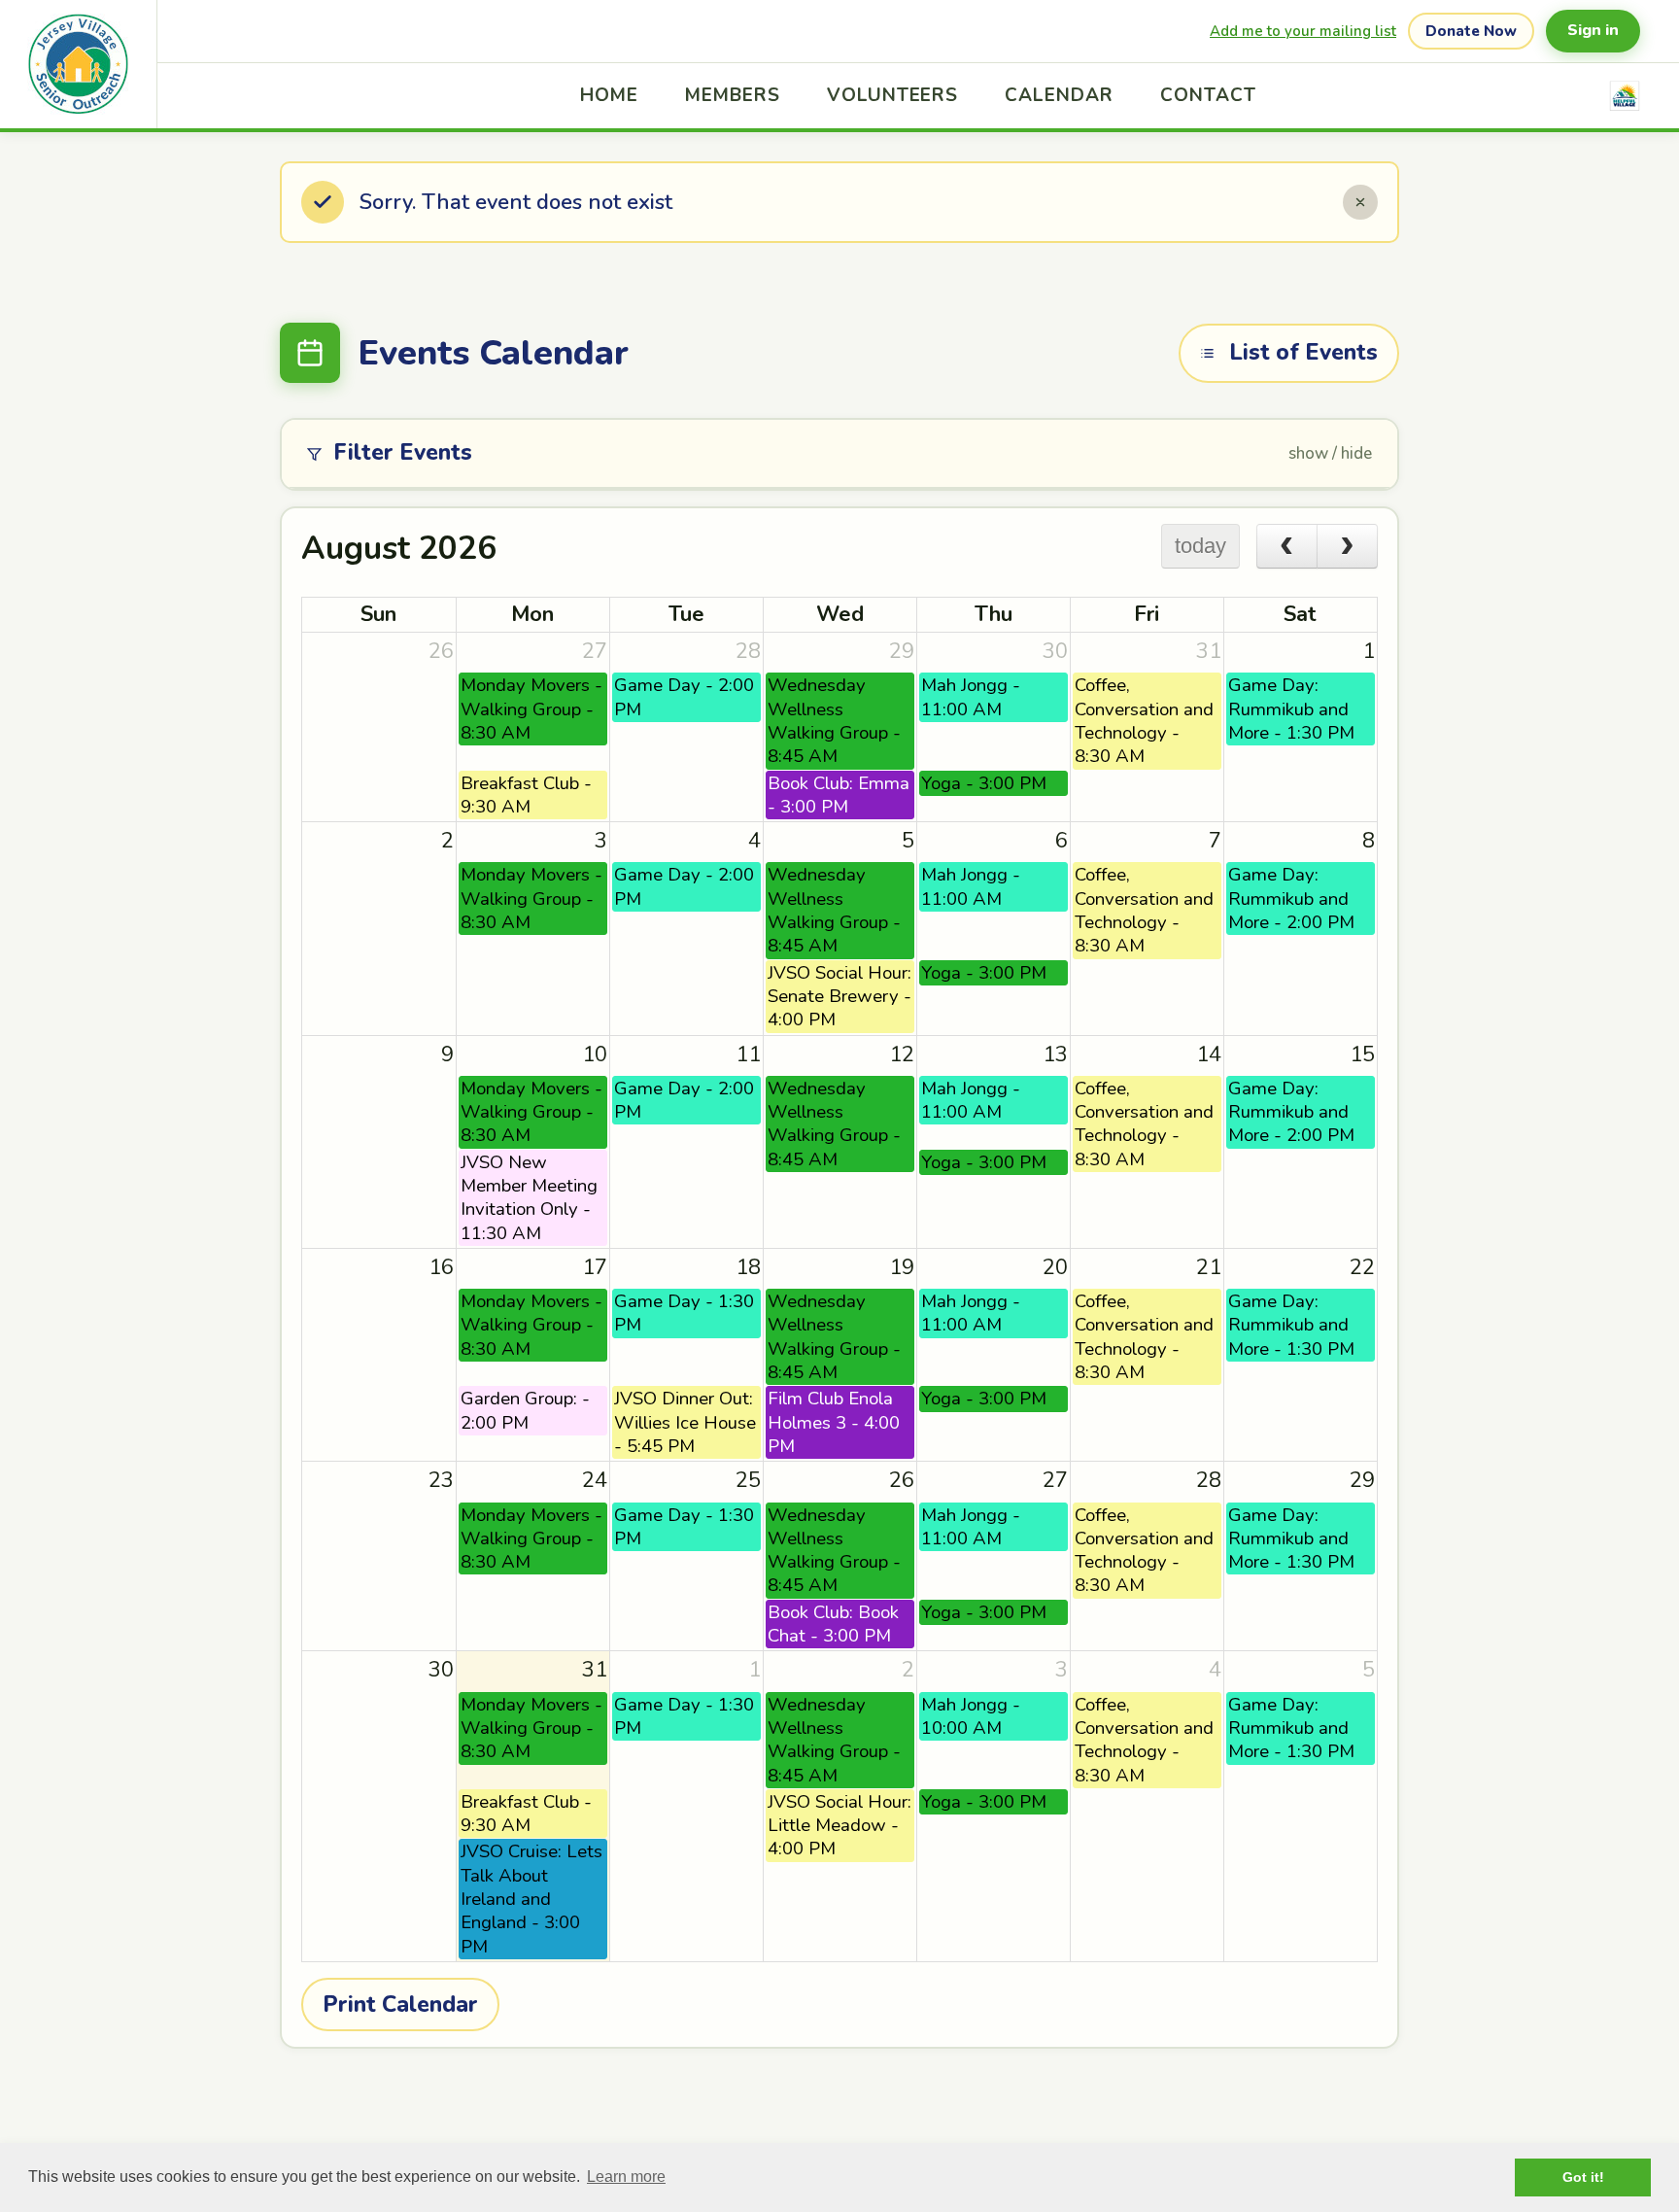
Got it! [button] (1583, 2177)
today (1200, 546)
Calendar (1059, 95)
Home (609, 95)
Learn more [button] (626, 2177)
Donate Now (1471, 31)
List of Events (1303, 352)
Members (733, 95)
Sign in (1593, 30)
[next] (1347, 546)
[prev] (1287, 546)
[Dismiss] (1360, 202)
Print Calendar (400, 2005)
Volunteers (893, 95)
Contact (1208, 95)
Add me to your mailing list (1303, 31)
